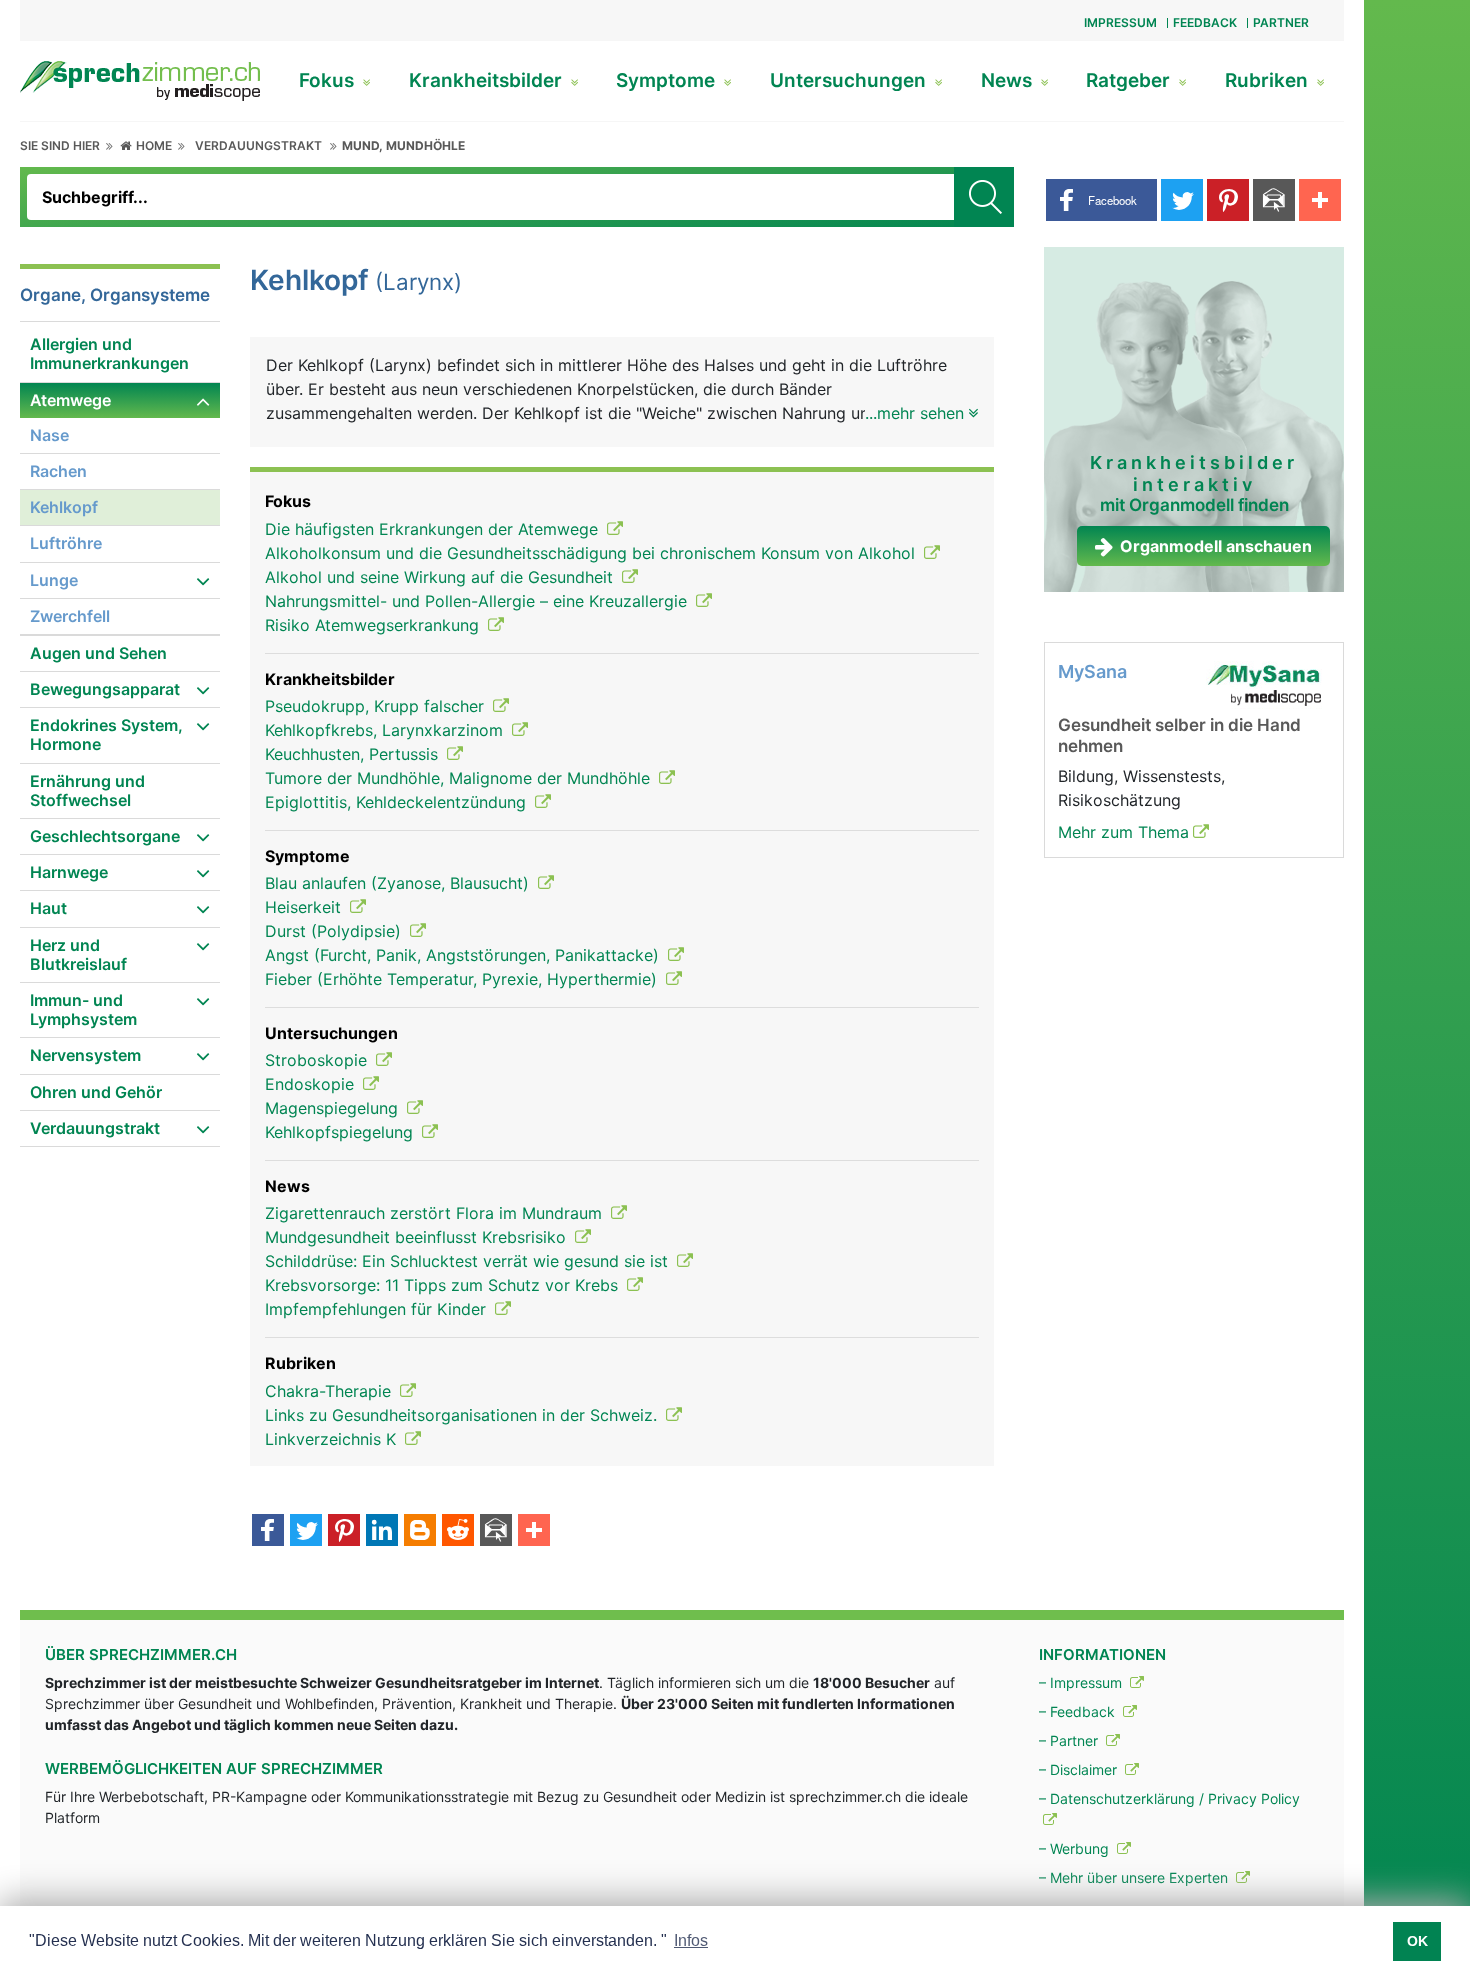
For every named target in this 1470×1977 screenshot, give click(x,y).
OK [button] (1417, 1941)
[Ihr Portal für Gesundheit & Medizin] (140, 79)
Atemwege (70, 400)
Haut (48, 908)
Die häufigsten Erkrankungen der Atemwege (434, 529)
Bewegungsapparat (105, 689)
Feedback (1205, 22)
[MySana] (1264, 684)
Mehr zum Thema (1123, 832)
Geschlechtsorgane (105, 836)
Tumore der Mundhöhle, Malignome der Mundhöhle (460, 778)
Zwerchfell (70, 616)
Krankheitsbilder (488, 80)
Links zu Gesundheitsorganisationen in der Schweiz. (463, 1415)
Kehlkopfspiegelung (341, 1132)
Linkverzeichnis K (333, 1439)
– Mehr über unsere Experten (1135, 1877)
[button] (1101, 200)
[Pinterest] (344, 1532)
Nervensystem (85, 1055)
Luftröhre (66, 543)
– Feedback (1079, 1711)
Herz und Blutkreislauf (78, 954)
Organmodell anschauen (1216, 546)
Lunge (54, 580)
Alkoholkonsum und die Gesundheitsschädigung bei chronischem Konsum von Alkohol (592, 553)
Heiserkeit (305, 907)
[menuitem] (120, 354)
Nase (49, 435)
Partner (1281, 22)
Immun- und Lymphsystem (83, 1009)
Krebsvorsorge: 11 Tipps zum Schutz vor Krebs (444, 1285)
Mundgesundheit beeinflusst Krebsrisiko (418, 1237)
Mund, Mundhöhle (403, 145)
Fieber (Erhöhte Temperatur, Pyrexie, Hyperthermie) (463, 979)
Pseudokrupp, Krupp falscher (377, 706)
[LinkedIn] (382, 1532)
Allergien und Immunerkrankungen (109, 353)
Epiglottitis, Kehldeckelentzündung (398, 802)
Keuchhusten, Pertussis (354, 754)
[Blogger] (420, 1532)
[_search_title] (984, 197)
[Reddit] (458, 1532)
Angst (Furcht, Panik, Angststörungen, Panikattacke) (464, 955)
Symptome (668, 80)
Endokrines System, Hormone (106, 734)
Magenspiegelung (334, 1108)
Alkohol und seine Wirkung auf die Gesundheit (441, 577)
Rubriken (1269, 80)
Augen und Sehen (98, 653)
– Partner (1070, 1740)
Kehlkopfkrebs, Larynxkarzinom (386, 730)
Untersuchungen (850, 80)
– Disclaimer (1080, 1769)
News (1009, 80)
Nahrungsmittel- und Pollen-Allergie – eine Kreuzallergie (478, 601)
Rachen (58, 471)
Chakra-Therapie (330, 1391)
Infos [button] (691, 1940)
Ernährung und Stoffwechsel (87, 790)
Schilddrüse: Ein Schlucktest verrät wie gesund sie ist (469, 1261)
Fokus (329, 80)
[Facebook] (268, 1532)
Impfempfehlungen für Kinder (378, 1309)
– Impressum (1082, 1682)
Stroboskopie (318, 1060)
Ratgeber (1130, 80)
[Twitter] (306, 1532)
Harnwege (69, 872)
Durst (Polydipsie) (335, 931)
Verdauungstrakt (258, 145)
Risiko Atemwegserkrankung (374, 625)
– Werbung (1076, 1848)
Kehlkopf (64, 507)
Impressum (1120, 22)
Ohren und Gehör (96, 1092)
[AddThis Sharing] (534, 1532)
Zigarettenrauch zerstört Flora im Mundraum (436, 1213)
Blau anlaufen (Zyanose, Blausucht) (399, 883)
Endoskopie (312, 1084)
